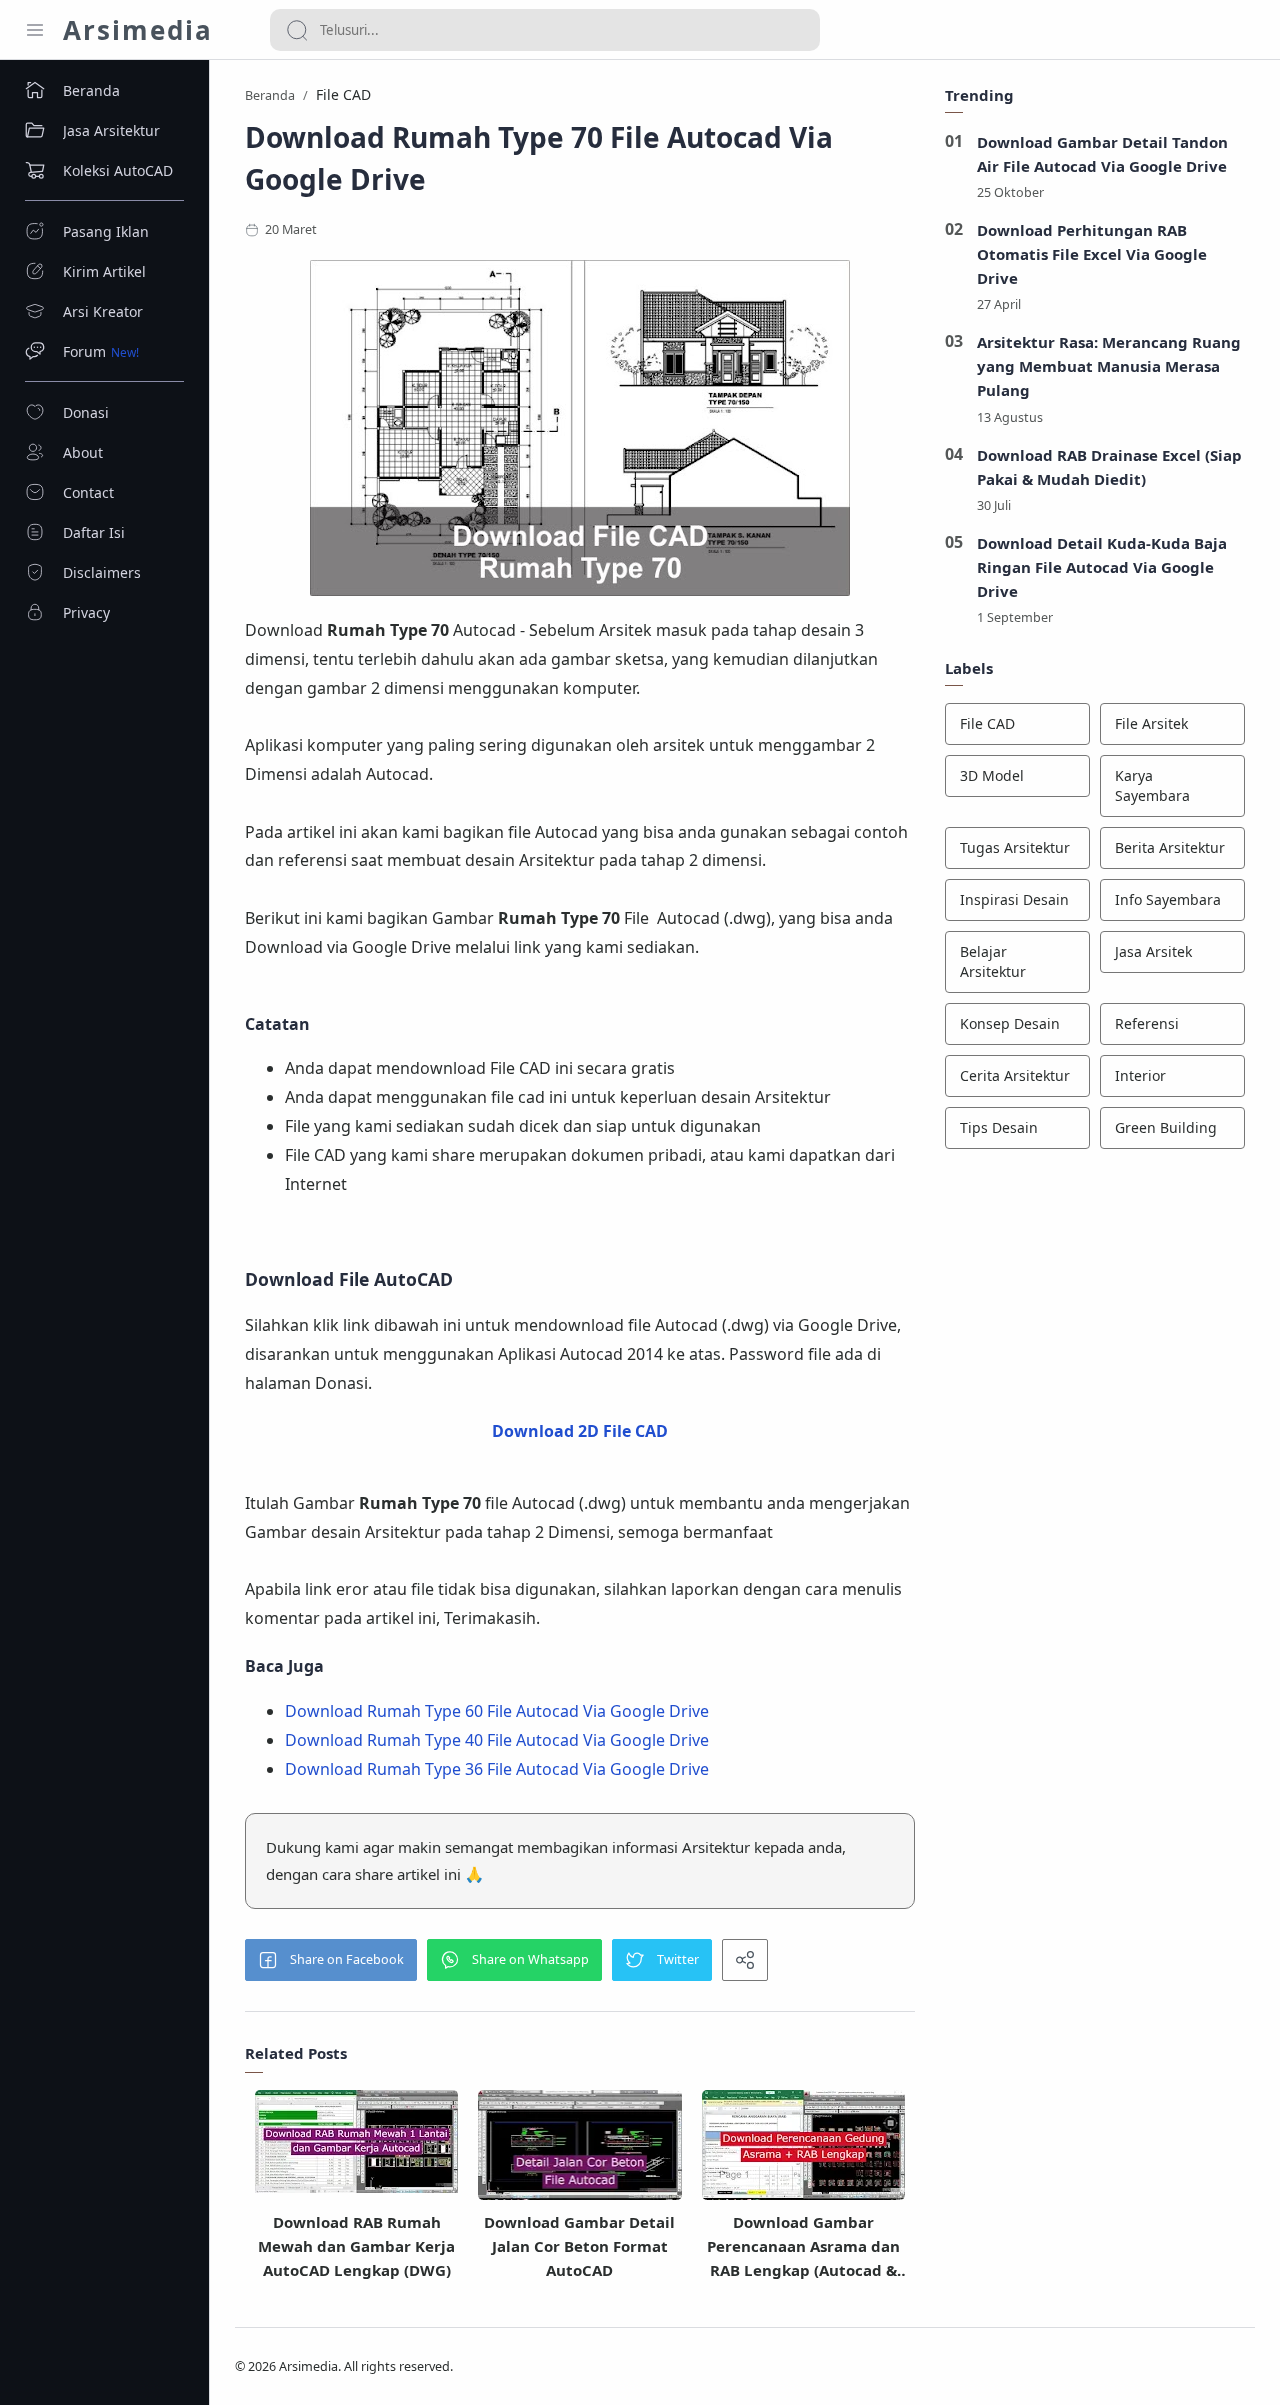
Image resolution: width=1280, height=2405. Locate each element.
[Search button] (297, 30)
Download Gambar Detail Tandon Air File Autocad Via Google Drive (1102, 154)
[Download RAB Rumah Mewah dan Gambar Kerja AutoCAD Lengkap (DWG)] (356, 2141)
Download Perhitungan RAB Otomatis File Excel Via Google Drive (1092, 254)
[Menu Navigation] (35, 30)
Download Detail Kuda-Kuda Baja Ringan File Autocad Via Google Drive (1102, 567)
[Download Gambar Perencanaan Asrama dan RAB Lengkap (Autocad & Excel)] (803, 2147)
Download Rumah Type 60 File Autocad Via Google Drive (497, 1711)
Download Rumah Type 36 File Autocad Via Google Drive (497, 1769)
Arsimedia (138, 30)
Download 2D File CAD (580, 1431)
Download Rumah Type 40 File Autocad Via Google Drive (497, 1740)
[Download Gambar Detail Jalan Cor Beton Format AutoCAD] (579, 2147)
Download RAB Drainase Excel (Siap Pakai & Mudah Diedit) (1109, 467)
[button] (331, 1960)
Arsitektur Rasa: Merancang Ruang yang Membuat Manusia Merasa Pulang (1109, 366)
